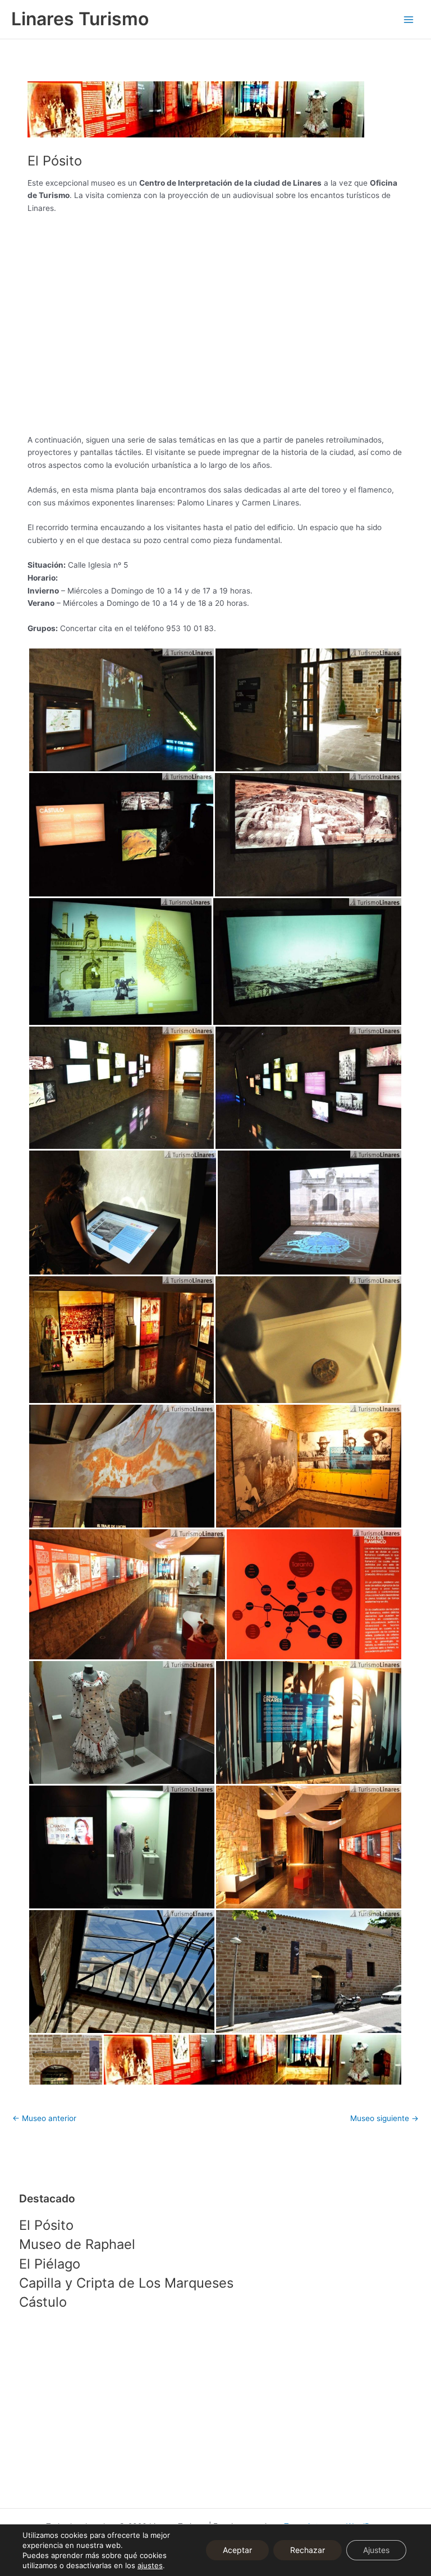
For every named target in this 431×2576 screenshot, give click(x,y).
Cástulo (43, 2302)
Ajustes (376, 2550)
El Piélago (50, 2264)
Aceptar (237, 2550)
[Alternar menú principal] (409, 19)
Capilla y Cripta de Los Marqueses (126, 2283)
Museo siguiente (384, 2118)
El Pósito (46, 2225)
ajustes (150, 2565)
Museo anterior (44, 2118)
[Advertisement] (216, 2411)
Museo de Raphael (77, 2244)
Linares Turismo (80, 19)
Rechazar (308, 2550)
